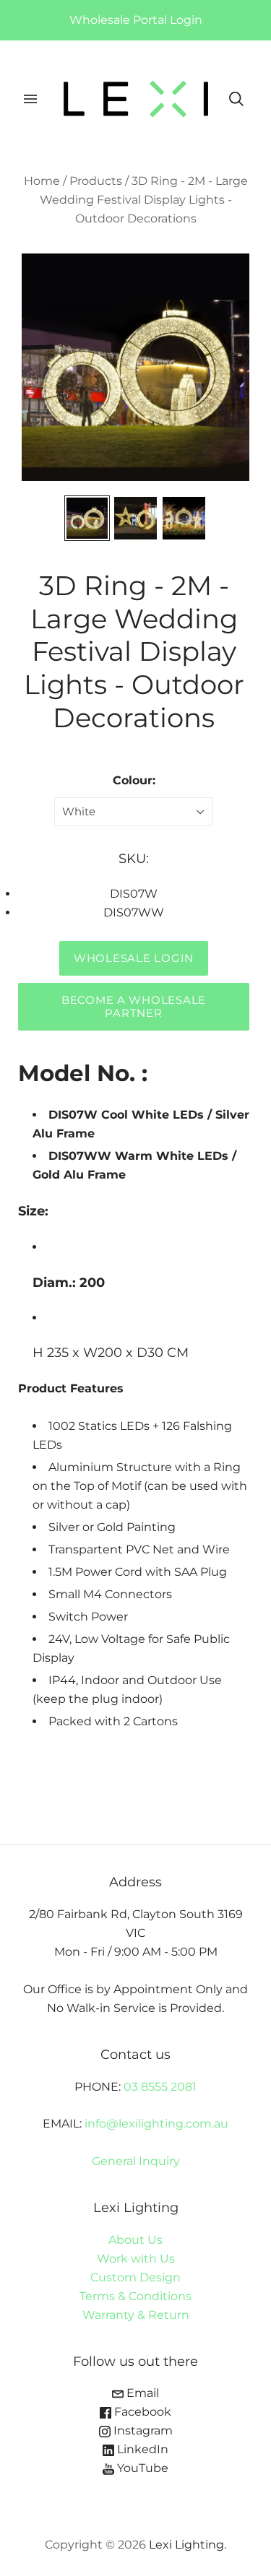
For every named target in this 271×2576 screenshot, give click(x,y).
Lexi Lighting (186, 2545)
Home (42, 181)
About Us (135, 2240)
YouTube (141, 2468)
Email (141, 2393)
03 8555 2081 (160, 2087)
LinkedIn (141, 2449)
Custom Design (135, 2277)
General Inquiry (136, 2161)
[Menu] (30, 99)
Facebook (141, 2412)
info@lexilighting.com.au (156, 2124)
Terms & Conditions (135, 2296)
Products (96, 181)
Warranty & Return (136, 2315)
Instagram (142, 2430)
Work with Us (136, 2259)
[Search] (236, 99)
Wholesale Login (134, 958)
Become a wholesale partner (134, 1007)
